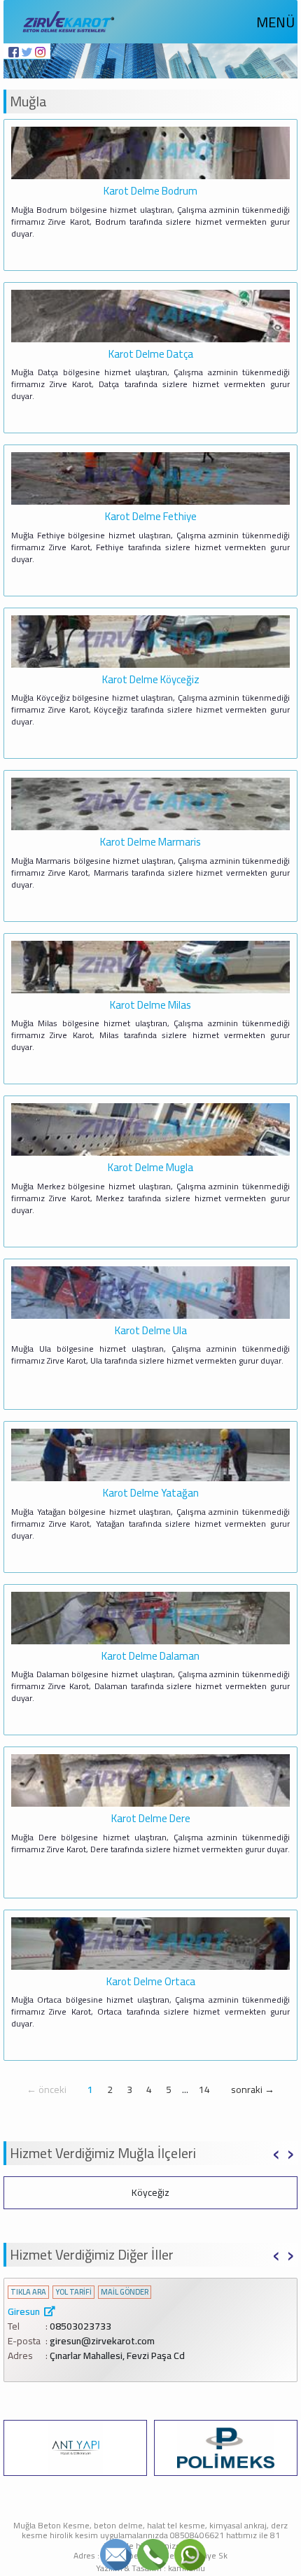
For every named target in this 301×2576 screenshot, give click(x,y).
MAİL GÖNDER (125, 2292)
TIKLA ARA (28, 2292)
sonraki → (253, 2089)
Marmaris (150, 2192)
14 (204, 2089)
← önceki (47, 2089)
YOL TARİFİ (73, 2292)
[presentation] (276, 2152)
